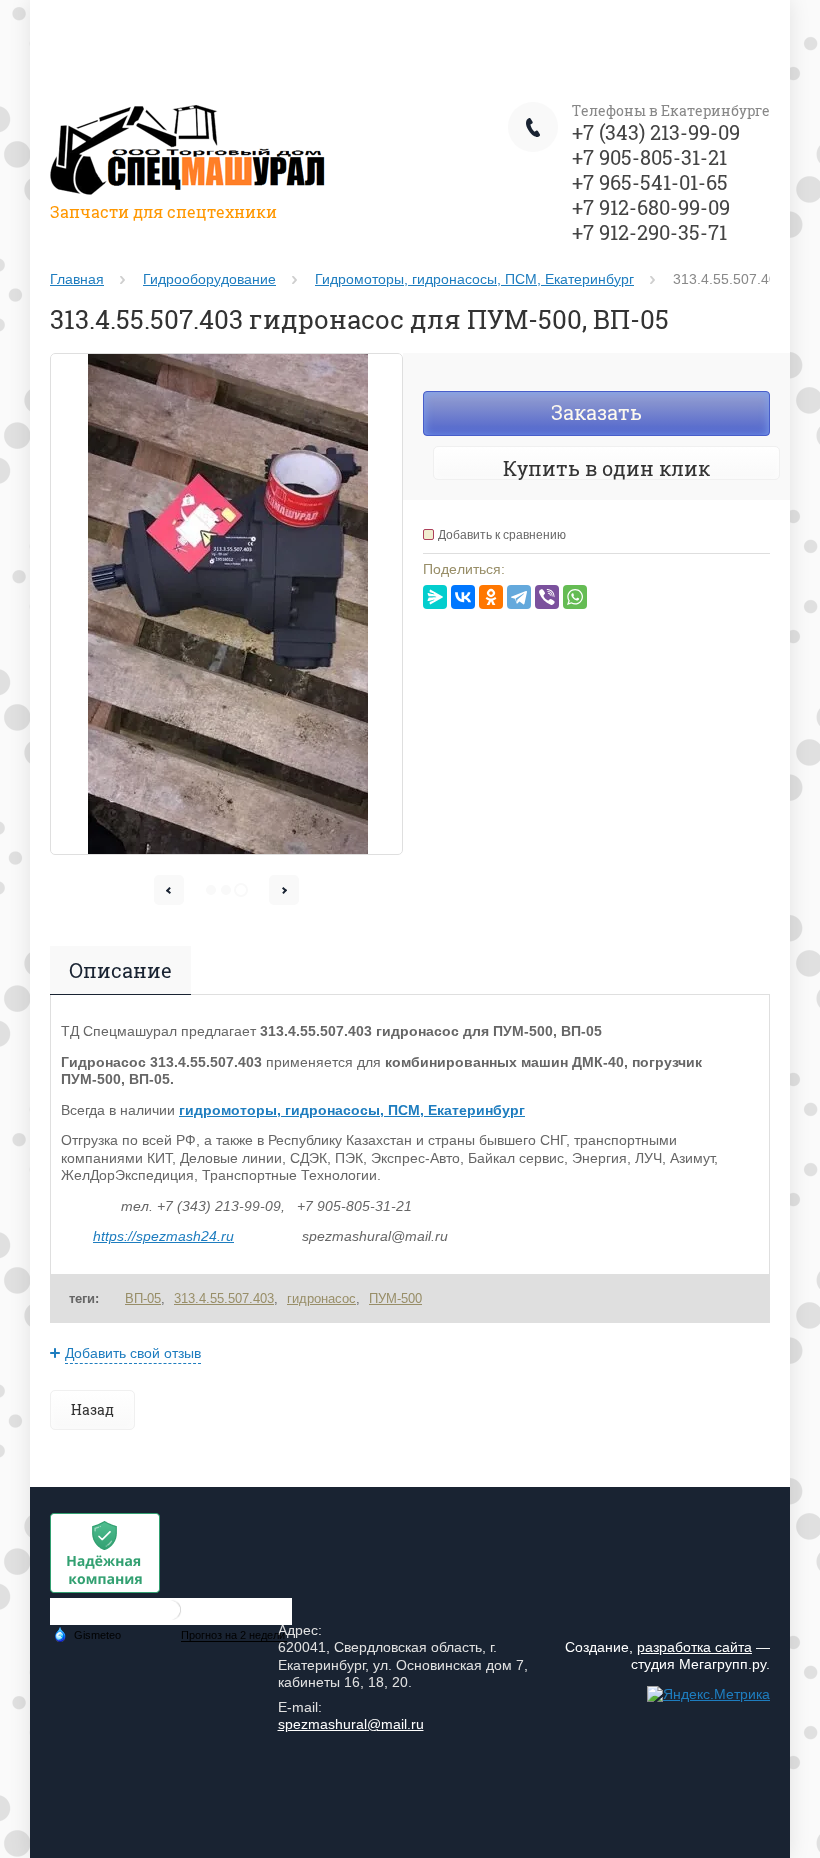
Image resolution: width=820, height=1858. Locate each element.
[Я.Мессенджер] (435, 597)
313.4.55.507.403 (224, 1298)
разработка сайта (694, 1647)
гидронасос (321, 1298)
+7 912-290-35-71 (649, 232)
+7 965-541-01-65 (650, 182)
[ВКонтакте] (463, 597)
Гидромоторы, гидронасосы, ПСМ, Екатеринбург (474, 279)
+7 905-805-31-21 (649, 157)
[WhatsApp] (575, 597)
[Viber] (547, 597)
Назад (92, 1409)
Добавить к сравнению (502, 535)
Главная (77, 279)
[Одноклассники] (491, 597)
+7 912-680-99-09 (651, 207)
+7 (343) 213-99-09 (656, 132)
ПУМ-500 (395, 1298)
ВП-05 (143, 1298)
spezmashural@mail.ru (351, 1724)
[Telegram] (519, 597)
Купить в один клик (606, 468)
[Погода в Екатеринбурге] (171, 1617)
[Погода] (87, 1633)
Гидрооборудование (209, 279)
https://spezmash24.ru (163, 1236)
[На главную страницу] (190, 153)
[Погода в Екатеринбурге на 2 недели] (234, 1635)
